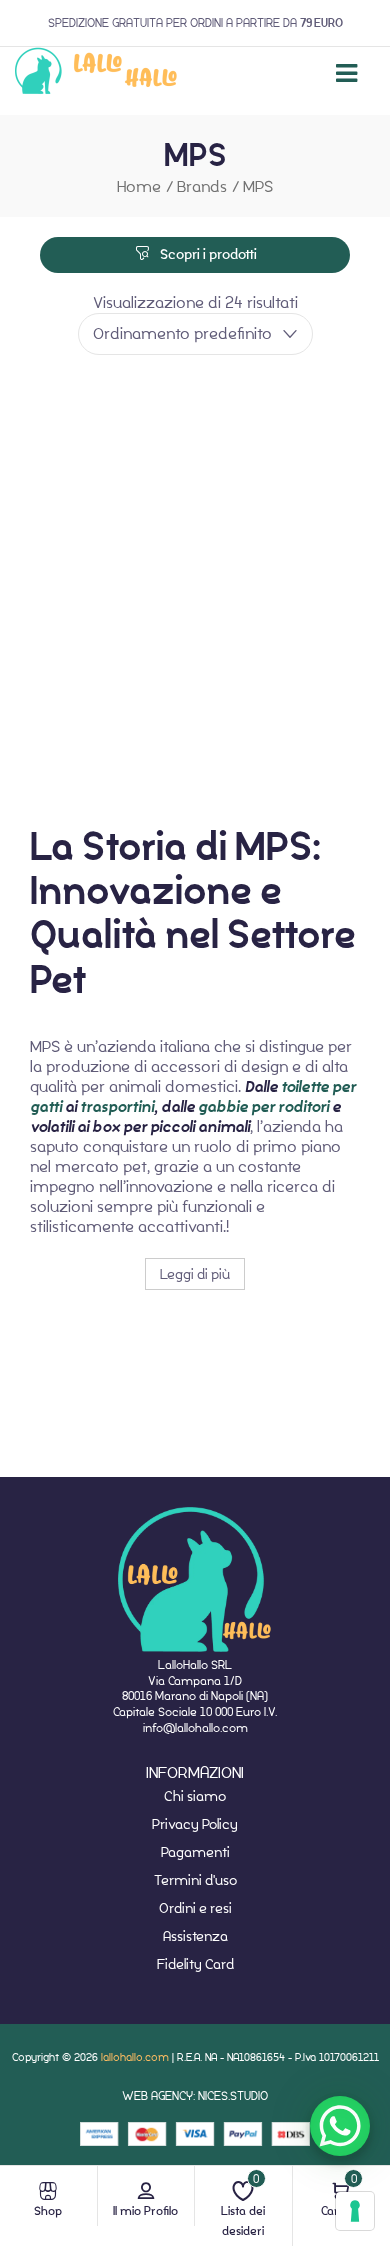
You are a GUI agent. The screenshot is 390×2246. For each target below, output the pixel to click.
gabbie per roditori (263, 1107)
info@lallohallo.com (195, 1727)
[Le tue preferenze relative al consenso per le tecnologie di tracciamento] (355, 2211)
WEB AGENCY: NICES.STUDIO (195, 2095)
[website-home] (96, 73)
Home (139, 186)
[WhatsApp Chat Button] (340, 2126)
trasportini (117, 1107)
